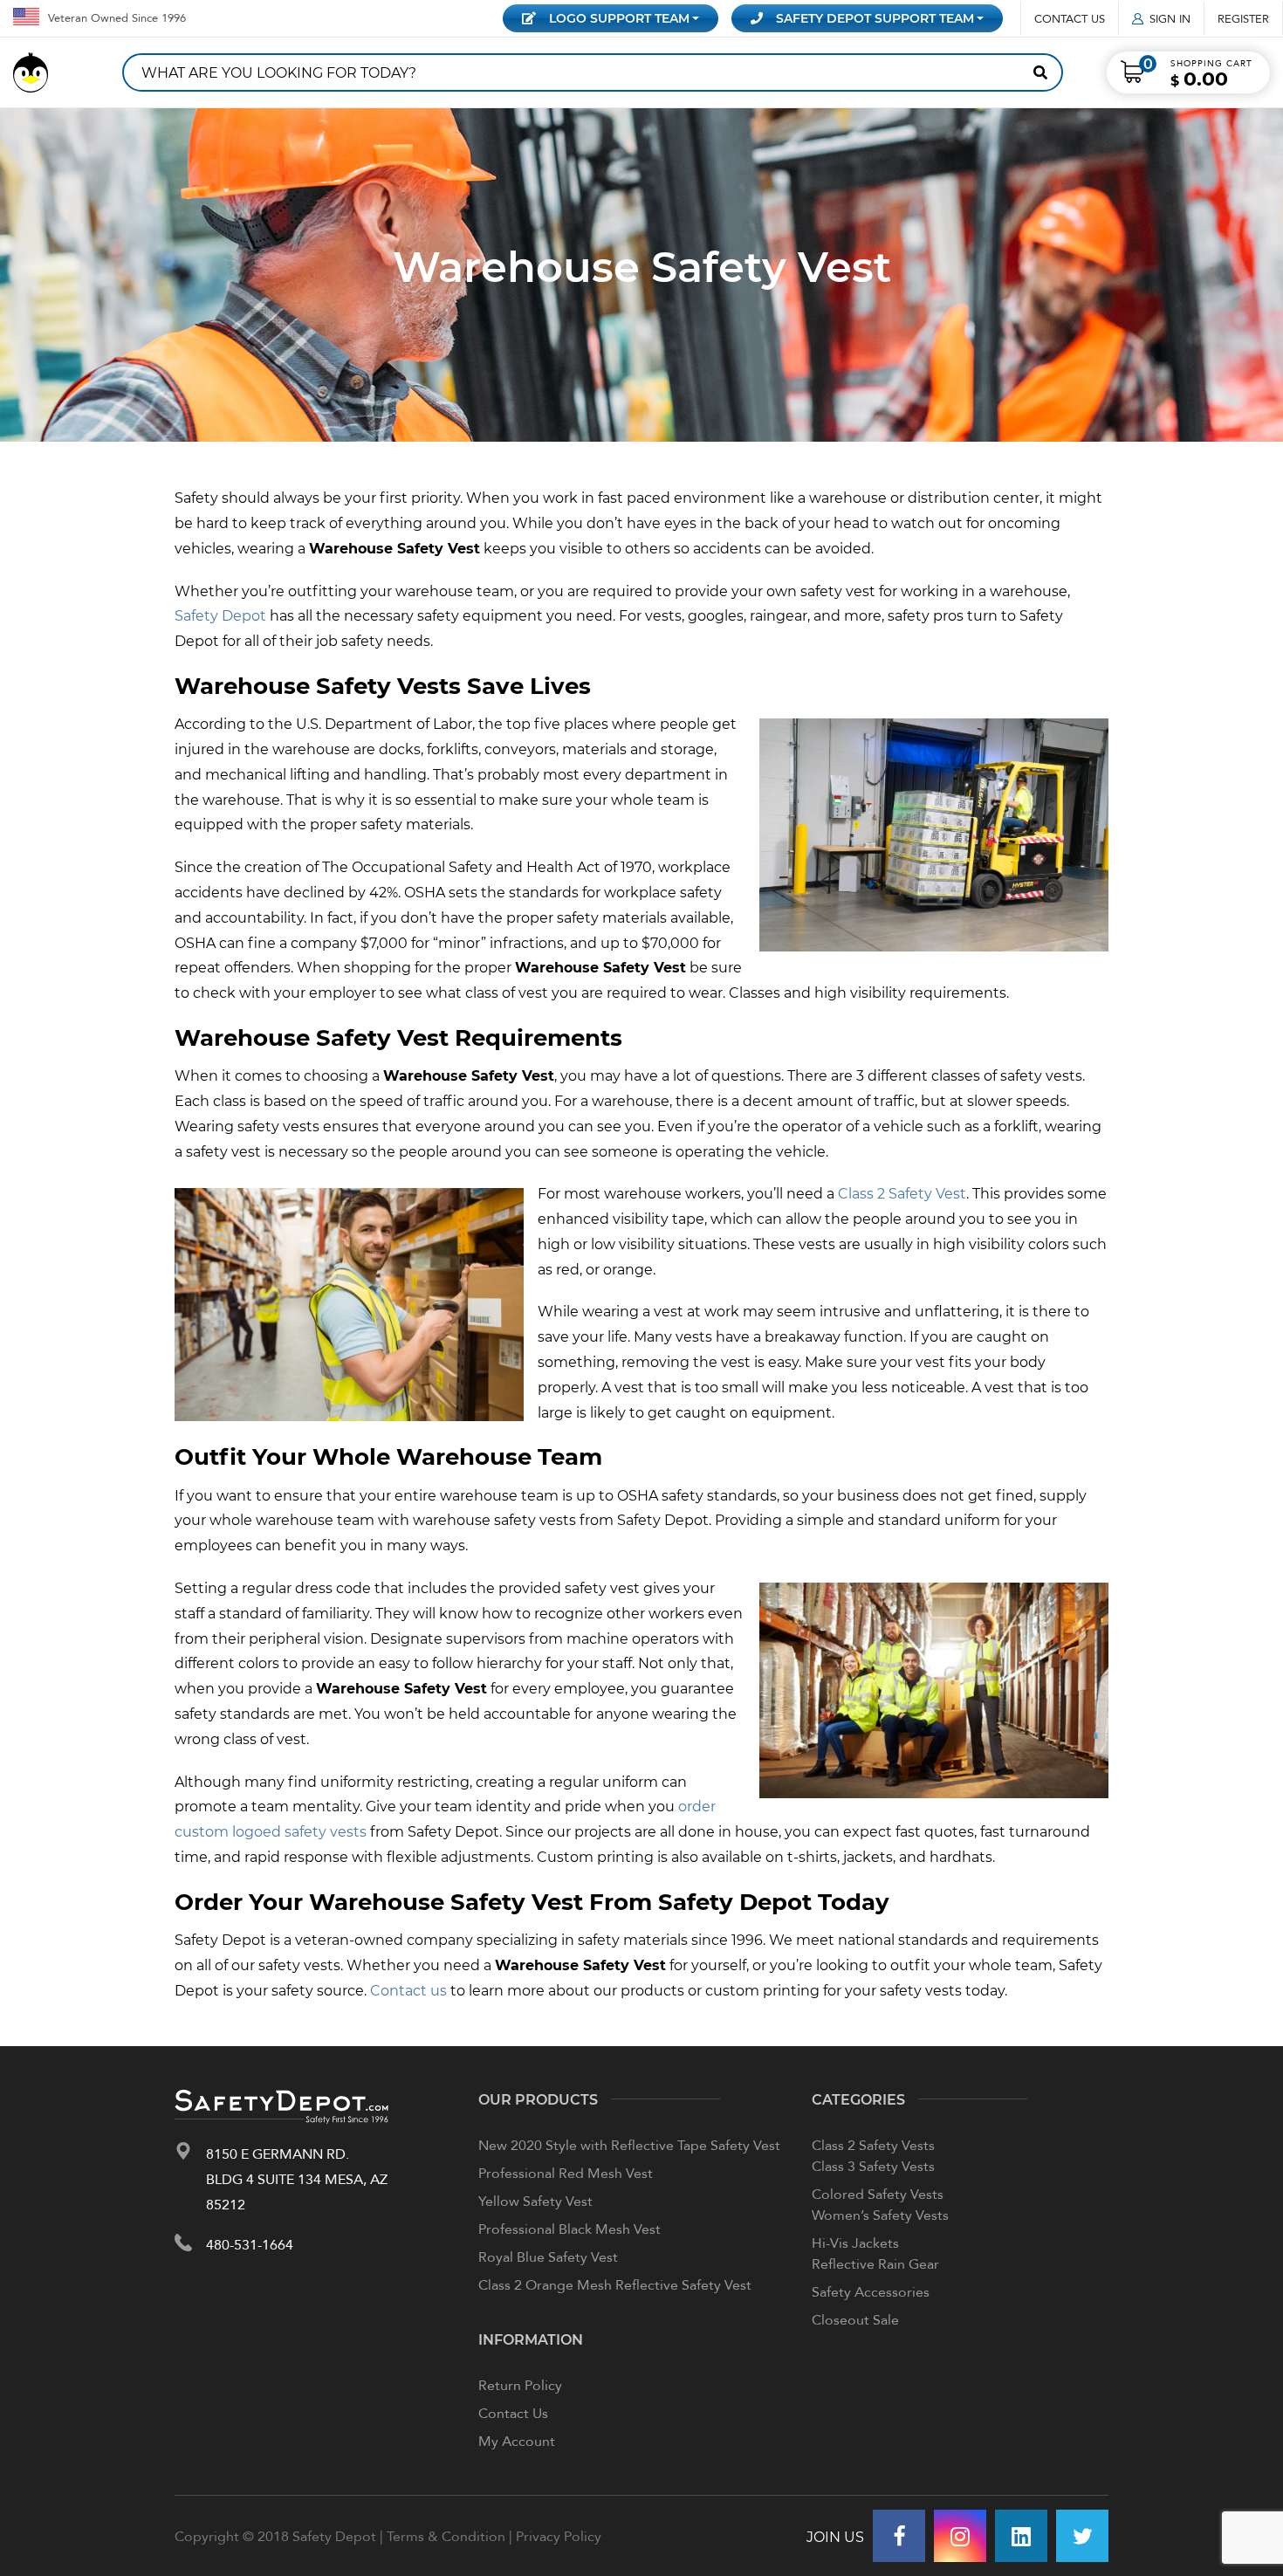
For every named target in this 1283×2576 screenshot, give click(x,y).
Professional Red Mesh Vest (566, 2173)
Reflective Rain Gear (875, 2263)
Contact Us (1070, 18)
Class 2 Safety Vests (873, 2145)
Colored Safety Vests (878, 2194)
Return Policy (520, 2385)
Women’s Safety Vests (880, 2215)
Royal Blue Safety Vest (548, 2257)
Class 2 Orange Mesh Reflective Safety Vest (615, 2284)
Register (1243, 18)
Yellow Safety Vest (535, 2201)
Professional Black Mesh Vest (569, 2229)
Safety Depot (220, 615)
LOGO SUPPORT (619, 18)
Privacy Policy (559, 2536)
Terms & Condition (446, 2536)
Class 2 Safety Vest (902, 1193)
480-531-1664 (250, 2244)
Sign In (1170, 18)
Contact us (408, 1990)
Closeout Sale (855, 2319)
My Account (517, 2441)
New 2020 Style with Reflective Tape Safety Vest (629, 2145)
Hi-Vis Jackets (855, 2243)
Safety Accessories (871, 2291)
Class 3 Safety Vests (873, 2166)
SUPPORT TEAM (875, 18)
